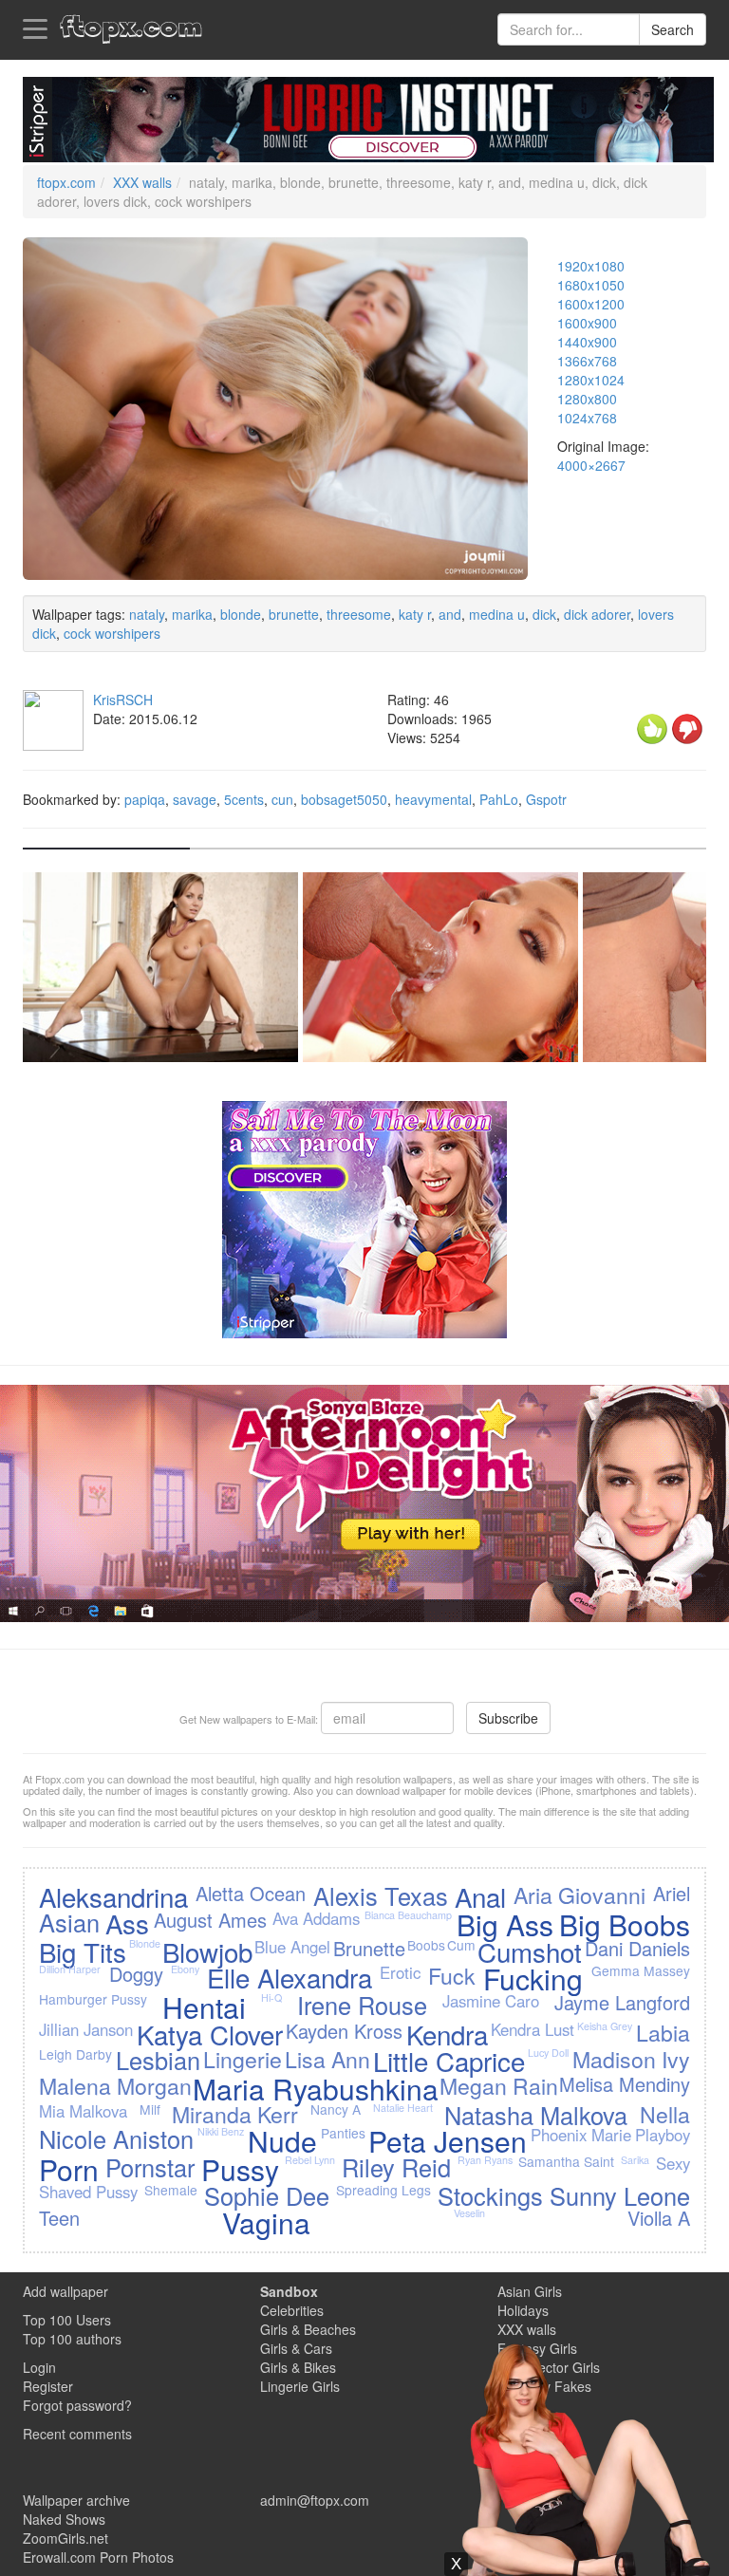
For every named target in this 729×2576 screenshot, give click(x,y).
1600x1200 (591, 304)
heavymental (433, 799)
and (450, 614)
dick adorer (597, 614)
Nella (665, 2114)
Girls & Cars (296, 2348)
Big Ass (505, 1924)
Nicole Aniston (116, 2138)
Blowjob (207, 1951)
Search (673, 29)
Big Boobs (625, 1924)
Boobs (426, 1945)
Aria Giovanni (579, 1895)
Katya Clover (210, 2034)
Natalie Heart (403, 2108)
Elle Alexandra (290, 1977)
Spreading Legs (383, 2190)
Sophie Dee (267, 2195)
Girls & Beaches (308, 2329)
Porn (69, 2169)
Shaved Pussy (88, 2192)
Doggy (136, 1974)
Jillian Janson (86, 2029)
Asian (69, 1922)
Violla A (659, 2218)
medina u (497, 614)
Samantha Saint (566, 2161)
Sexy (673, 2163)
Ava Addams (316, 1918)
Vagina (266, 2222)
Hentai (204, 2007)
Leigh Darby (75, 2054)
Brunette (369, 1948)
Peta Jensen (448, 2141)
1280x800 (587, 399)
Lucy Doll (548, 2053)
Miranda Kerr (235, 2114)
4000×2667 (591, 465)
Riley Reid (396, 2167)
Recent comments (77, 2434)
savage (195, 799)
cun (282, 799)
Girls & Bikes (298, 2367)
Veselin (469, 2213)
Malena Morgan (115, 2085)
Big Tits (83, 1951)
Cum (461, 1945)
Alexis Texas (381, 1895)
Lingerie (243, 2059)
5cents (244, 799)
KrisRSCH (123, 700)
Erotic (400, 1972)
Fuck (452, 1975)
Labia (663, 2032)
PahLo (499, 799)
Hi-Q (271, 1997)
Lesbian (158, 2060)
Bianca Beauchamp (408, 1915)
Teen (59, 2218)
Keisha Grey (605, 2026)
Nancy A (336, 2109)
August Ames (210, 1920)
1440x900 (587, 342)
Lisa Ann (327, 2059)
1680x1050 (591, 285)
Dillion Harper (70, 1969)
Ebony (185, 1969)
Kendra (447, 2034)
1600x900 (587, 323)
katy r (415, 614)
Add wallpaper (65, 2291)
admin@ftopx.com (315, 2500)
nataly (147, 614)
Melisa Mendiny (625, 2084)
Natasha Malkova (536, 2115)
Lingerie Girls (300, 2386)
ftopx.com (66, 182)
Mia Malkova (83, 2111)
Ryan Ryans (485, 2160)
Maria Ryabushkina (316, 2089)
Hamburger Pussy (93, 1999)
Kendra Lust (533, 2029)
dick (544, 614)
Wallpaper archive (76, 2500)
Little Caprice (449, 2061)
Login (39, 2367)
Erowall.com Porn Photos (98, 2557)
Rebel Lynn (310, 2160)
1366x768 (587, 361)
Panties (343, 2133)
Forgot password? (77, 2405)
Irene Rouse (362, 2005)
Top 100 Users (67, 2320)
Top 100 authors (72, 2339)
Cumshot (530, 1951)
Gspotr (546, 799)
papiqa (145, 799)
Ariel (672, 1893)
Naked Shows (64, 2519)
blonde (241, 614)
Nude (282, 2141)
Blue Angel (292, 1947)
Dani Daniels (637, 1948)
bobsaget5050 (344, 799)
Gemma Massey (641, 1970)
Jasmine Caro (491, 2001)
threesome (359, 614)
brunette (294, 614)
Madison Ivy (631, 2059)
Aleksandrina (113, 1896)
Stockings (490, 2195)
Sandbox (289, 2291)
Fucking (533, 1979)
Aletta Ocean (251, 1893)
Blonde (145, 1943)
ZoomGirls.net (65, 2538)
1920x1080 (591, 266)
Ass (127, 1923)
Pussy (240, 2169)
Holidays (523, 2310)
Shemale (171, 2190)
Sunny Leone (620, 2195)
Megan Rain (499, 2085)
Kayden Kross (344, 2031)
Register (48, 2386)
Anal (480, 1896)
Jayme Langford (622, 2002)
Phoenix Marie (581, 2135)
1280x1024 (591, 380)
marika (192, 614)
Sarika (635, 2160)
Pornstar (150, 2167)
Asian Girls (530, 2291)
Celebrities (292, 2310)
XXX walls (142, 182)
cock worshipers (112, 633)
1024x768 (587, 418)
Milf (150, 2109)
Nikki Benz (221, 2131)
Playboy (663, 2135)
